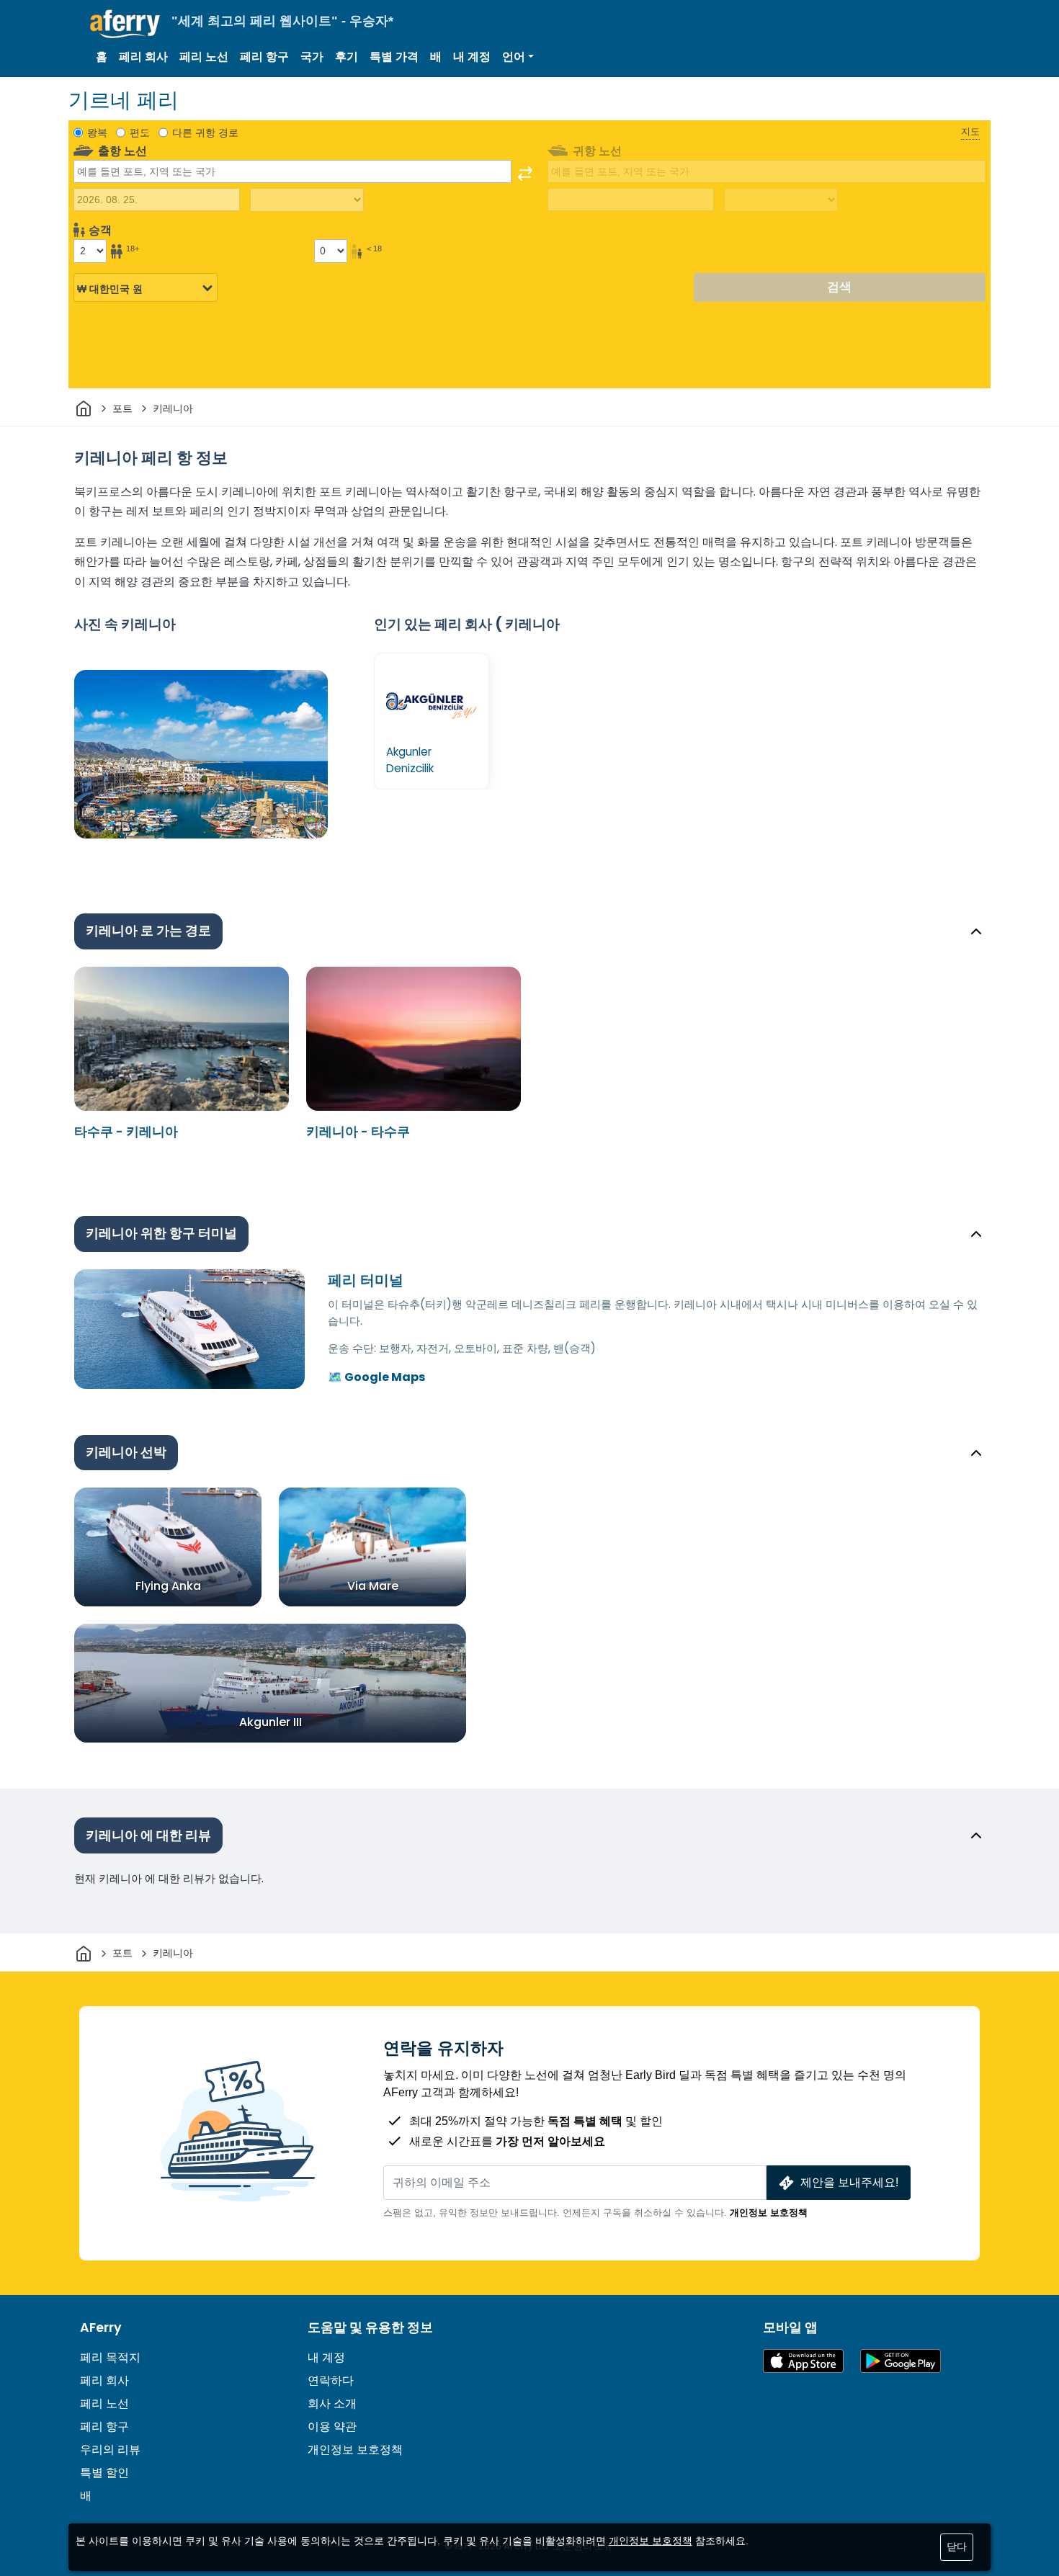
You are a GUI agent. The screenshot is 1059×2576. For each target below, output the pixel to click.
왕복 (97, 133)
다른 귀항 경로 (205, 133)
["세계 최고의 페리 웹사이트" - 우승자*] (125, 24)
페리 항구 (264, 57)
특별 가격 (394, 57)
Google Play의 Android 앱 (901, 2361)
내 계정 (472, 57)
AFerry (101, 2327)
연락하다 (331, 2380)
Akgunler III (271, 1722)
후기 (347, 57)
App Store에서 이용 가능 (803, 2361)
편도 (140, 133)
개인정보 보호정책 (769, 2213)
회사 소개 (332, 2403)
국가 (312, 57)
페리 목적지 (110, 2357)
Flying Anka (168, 1586)
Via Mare (373, 1586)
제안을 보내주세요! (849, 2182)
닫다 (957, 2546)
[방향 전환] (525, 174)
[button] (518, 57)
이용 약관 (332, 2427)
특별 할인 (104, 2473)
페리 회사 (143, 57)
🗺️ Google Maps (376, 1377)
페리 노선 (204, 57)
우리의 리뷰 (110, 2450)
